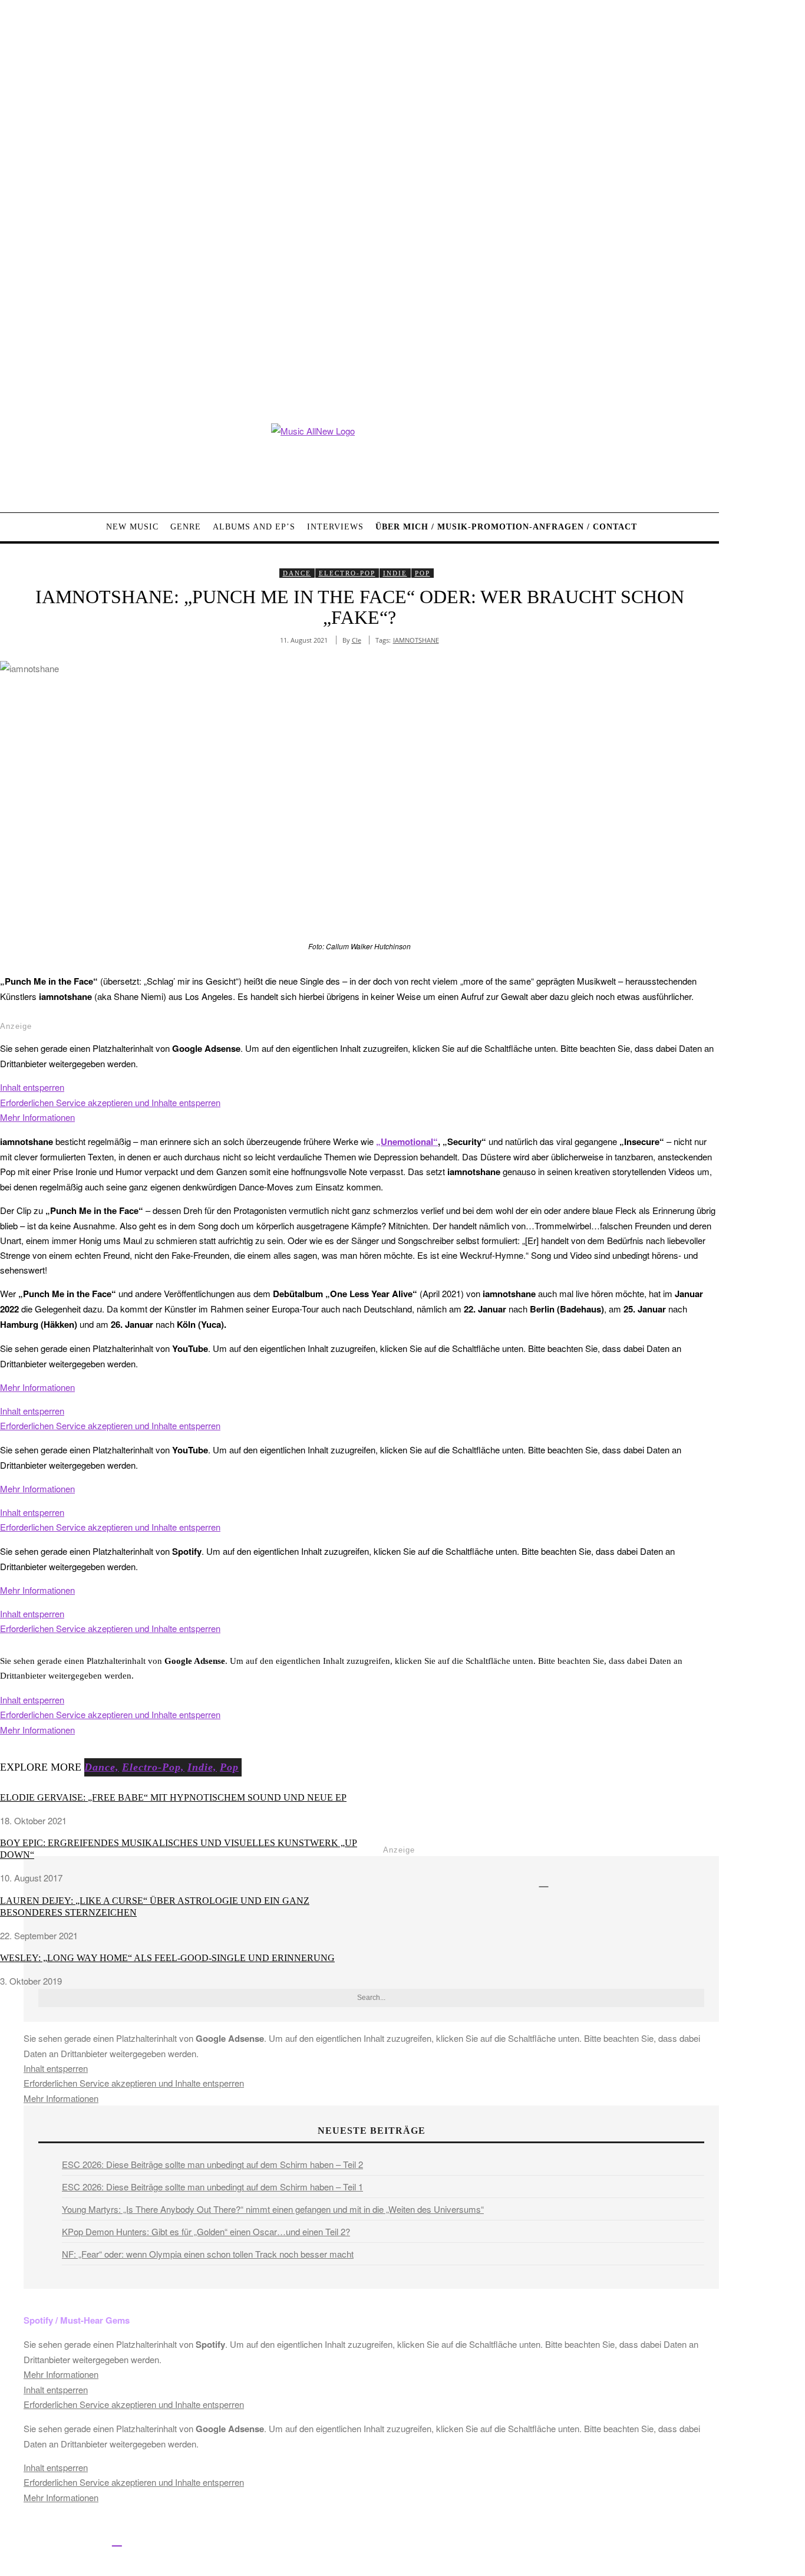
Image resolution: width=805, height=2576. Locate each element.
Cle (357, 640)
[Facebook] (10, 2540)
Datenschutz (442, 2542)
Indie (395, 573)
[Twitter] (37, 2540)
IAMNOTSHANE (416, 640)
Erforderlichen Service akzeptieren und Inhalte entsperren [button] (110, 1102)
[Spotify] (117, 2540)
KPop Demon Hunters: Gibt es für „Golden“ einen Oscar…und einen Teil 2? (206, 2231)
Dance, (102, 1767)
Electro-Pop (347, 573)
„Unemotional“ (407, 1141)
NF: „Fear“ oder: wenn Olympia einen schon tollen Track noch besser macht (208, 2254)
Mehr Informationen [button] (37, 1117)
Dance (297, 573)
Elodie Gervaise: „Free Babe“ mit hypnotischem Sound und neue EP (173, 1797)
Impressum (389, 2542)
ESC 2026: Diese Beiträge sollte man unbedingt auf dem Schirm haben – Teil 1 (212, 2187)
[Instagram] (63, 2540)
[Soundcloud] (90, 2540)
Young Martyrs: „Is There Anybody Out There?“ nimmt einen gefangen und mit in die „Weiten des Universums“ (273, 2209)
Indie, (202, 1767)
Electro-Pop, (153, 1767)
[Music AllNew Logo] (359, 459)
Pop (423, 573)
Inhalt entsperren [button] (32, 1087)
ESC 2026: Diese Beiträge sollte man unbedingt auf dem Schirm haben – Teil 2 (212, 2164)
